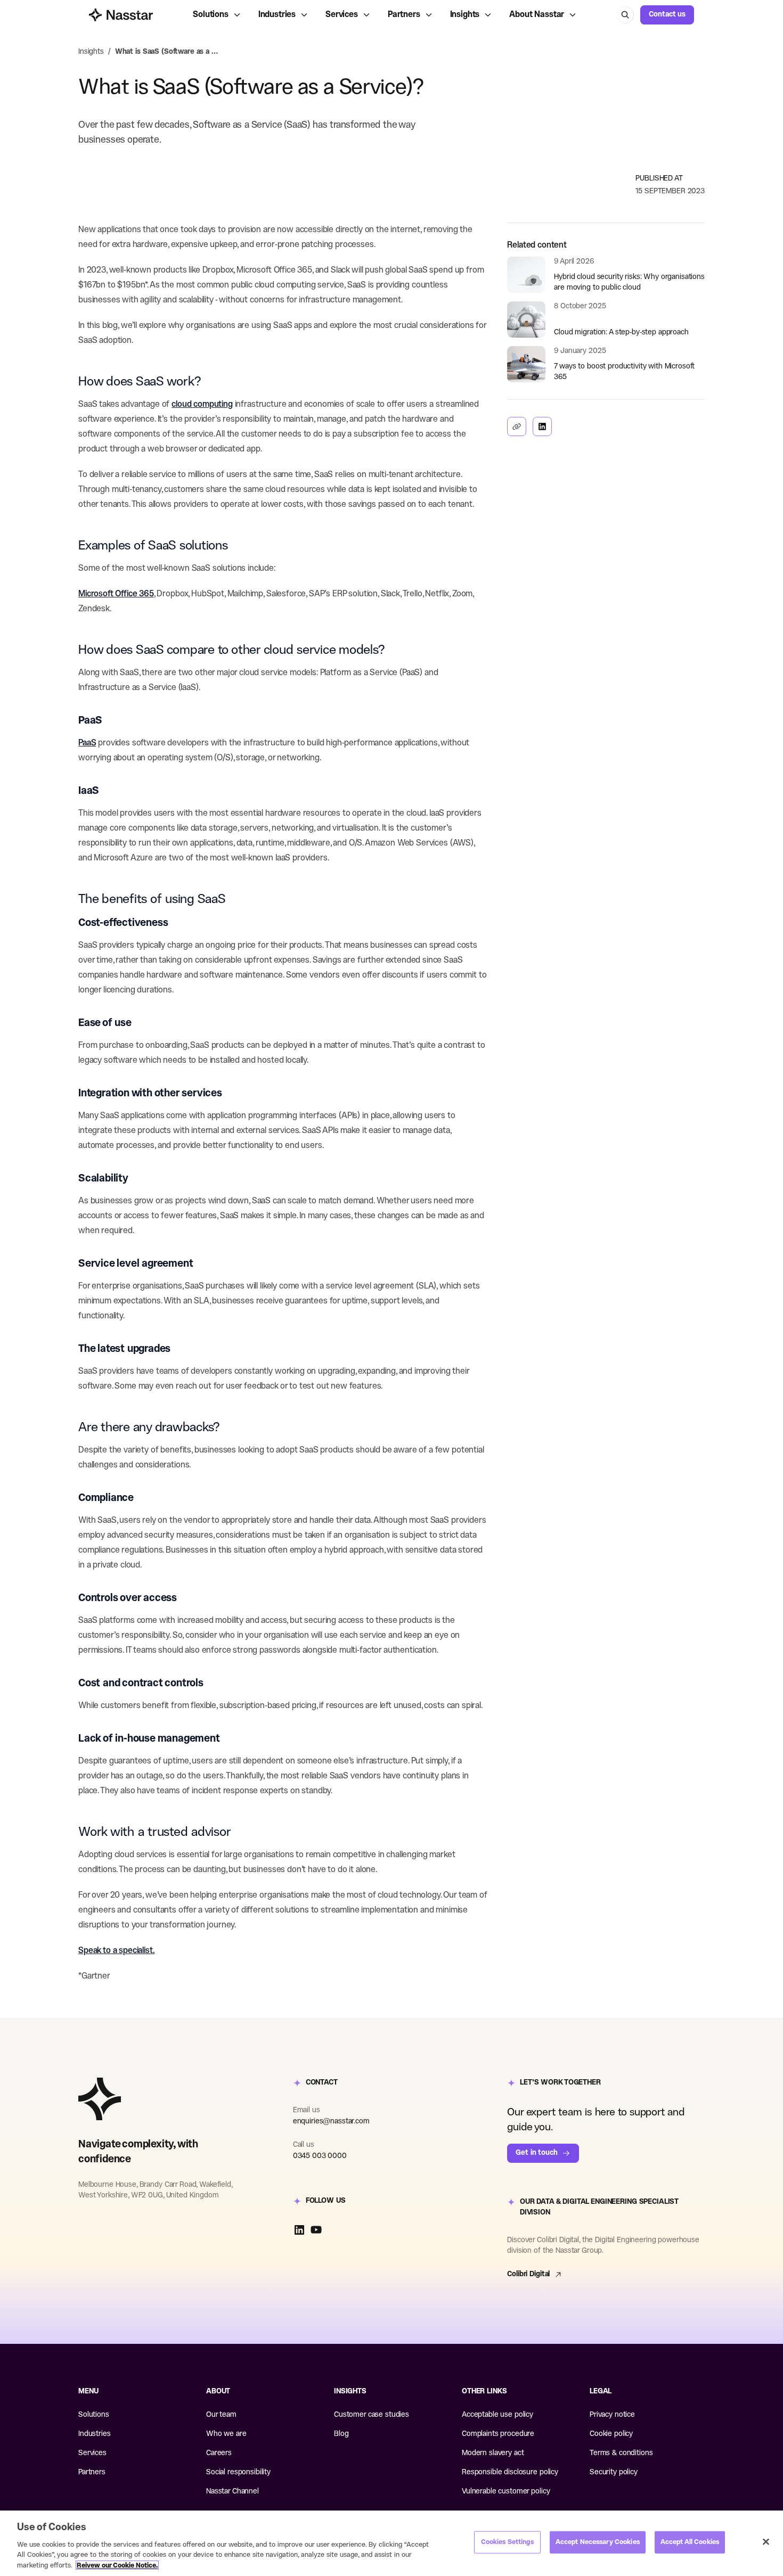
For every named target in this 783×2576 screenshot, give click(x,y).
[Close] (766, 2542)
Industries (277, 15)
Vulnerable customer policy (506, 2492)
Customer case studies (372, 2415)
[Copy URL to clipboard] (517, 426)
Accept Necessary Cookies (598, 2542)
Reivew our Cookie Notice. (117, 2565)
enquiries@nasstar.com (331, 2122)
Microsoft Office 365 (116, 594)
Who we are (226, 2434)
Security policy (614, 2472)
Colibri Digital (528, 2274)
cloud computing (202, 404)
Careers (219, 2453)
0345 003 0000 (320, 2156)
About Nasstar (537, 15)
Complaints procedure (498, 2434)
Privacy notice (612, 2415)
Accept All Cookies (690, 2542)
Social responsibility (238, 2472)
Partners (404, 15)
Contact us (667, 15)
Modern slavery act (493, 2453)
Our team (221, 2415)
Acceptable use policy (497, 2415)
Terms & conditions (621, 2453)
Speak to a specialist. (116, 1951)
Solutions (211, 15)
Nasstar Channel (233, 2492)
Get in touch (536, 2153)
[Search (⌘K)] (625, 15)
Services (342, 15)
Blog (341, 2434)
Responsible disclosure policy (510, 2472)
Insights (465, 15)
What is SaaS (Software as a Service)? (168, 52)
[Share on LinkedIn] (542, 426)
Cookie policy (611, 2434)
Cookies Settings (507, 2542)
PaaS (87, 743)
